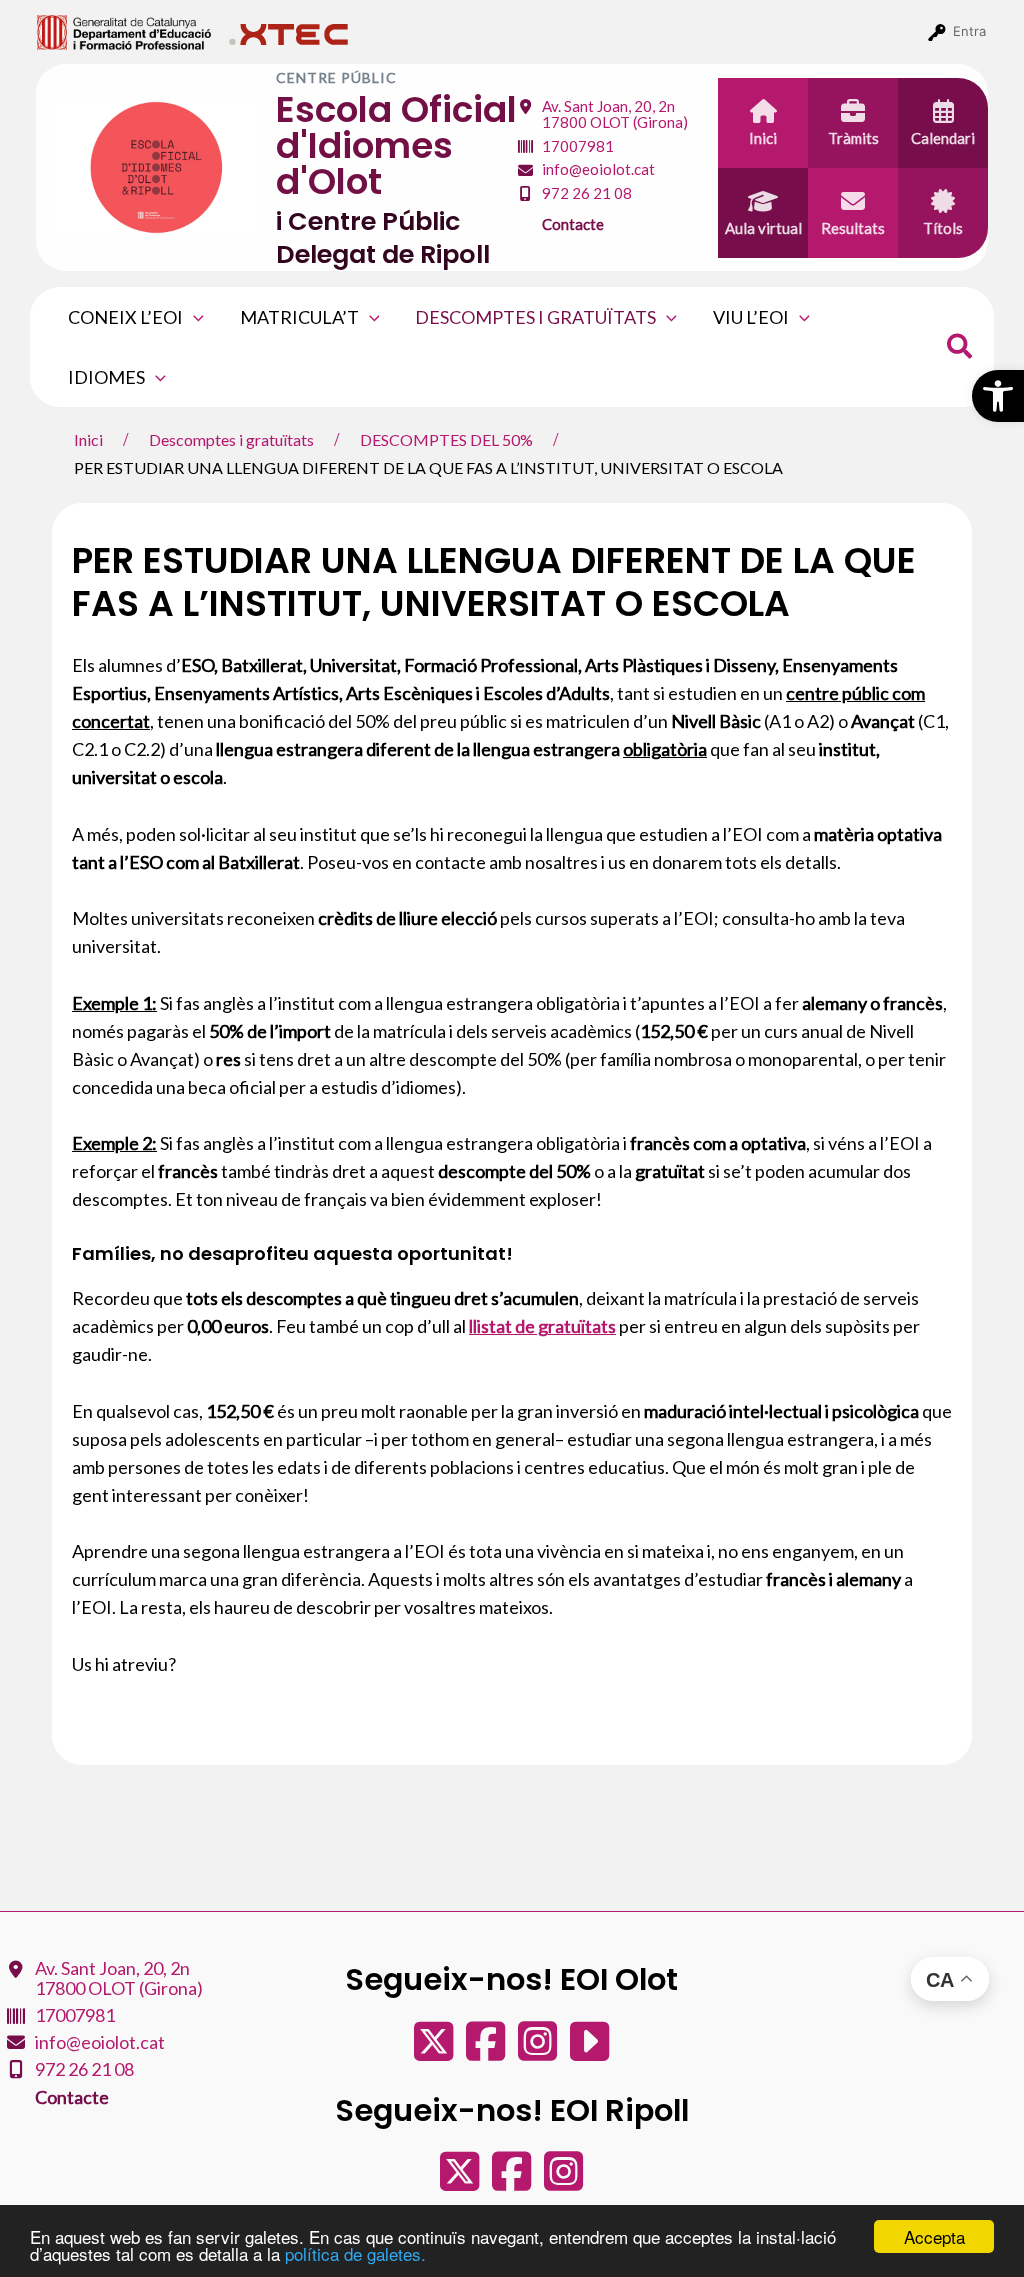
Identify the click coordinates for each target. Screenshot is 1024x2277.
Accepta (934, 2236)
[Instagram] (539, 2051)
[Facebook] (487, 2051)
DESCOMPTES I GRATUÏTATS (535, 317)
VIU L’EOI (751, 317)
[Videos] (589, 2051)
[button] (998, 396)
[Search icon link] (960, 349)
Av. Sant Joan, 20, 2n (615, 114)
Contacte (573, 224)
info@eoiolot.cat (598, 169)
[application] (193, 317)
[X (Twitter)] (435, 2051)
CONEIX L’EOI (125, 317)
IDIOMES (106, 377)
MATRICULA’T (299, 317)
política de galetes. (355, 2253)
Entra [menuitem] (969, 31)
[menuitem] (124, 31)
